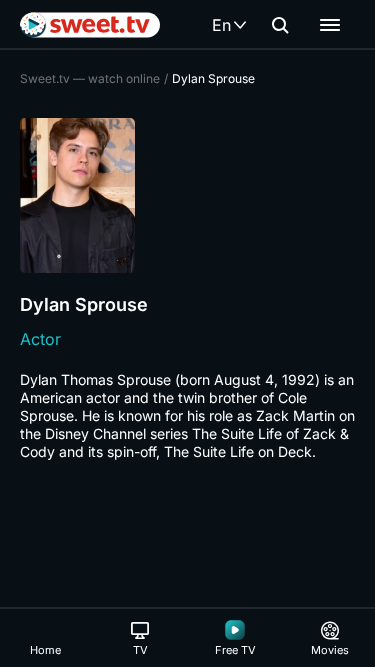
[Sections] (330, 25)
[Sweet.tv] (90, 25)
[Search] (280, 25)
